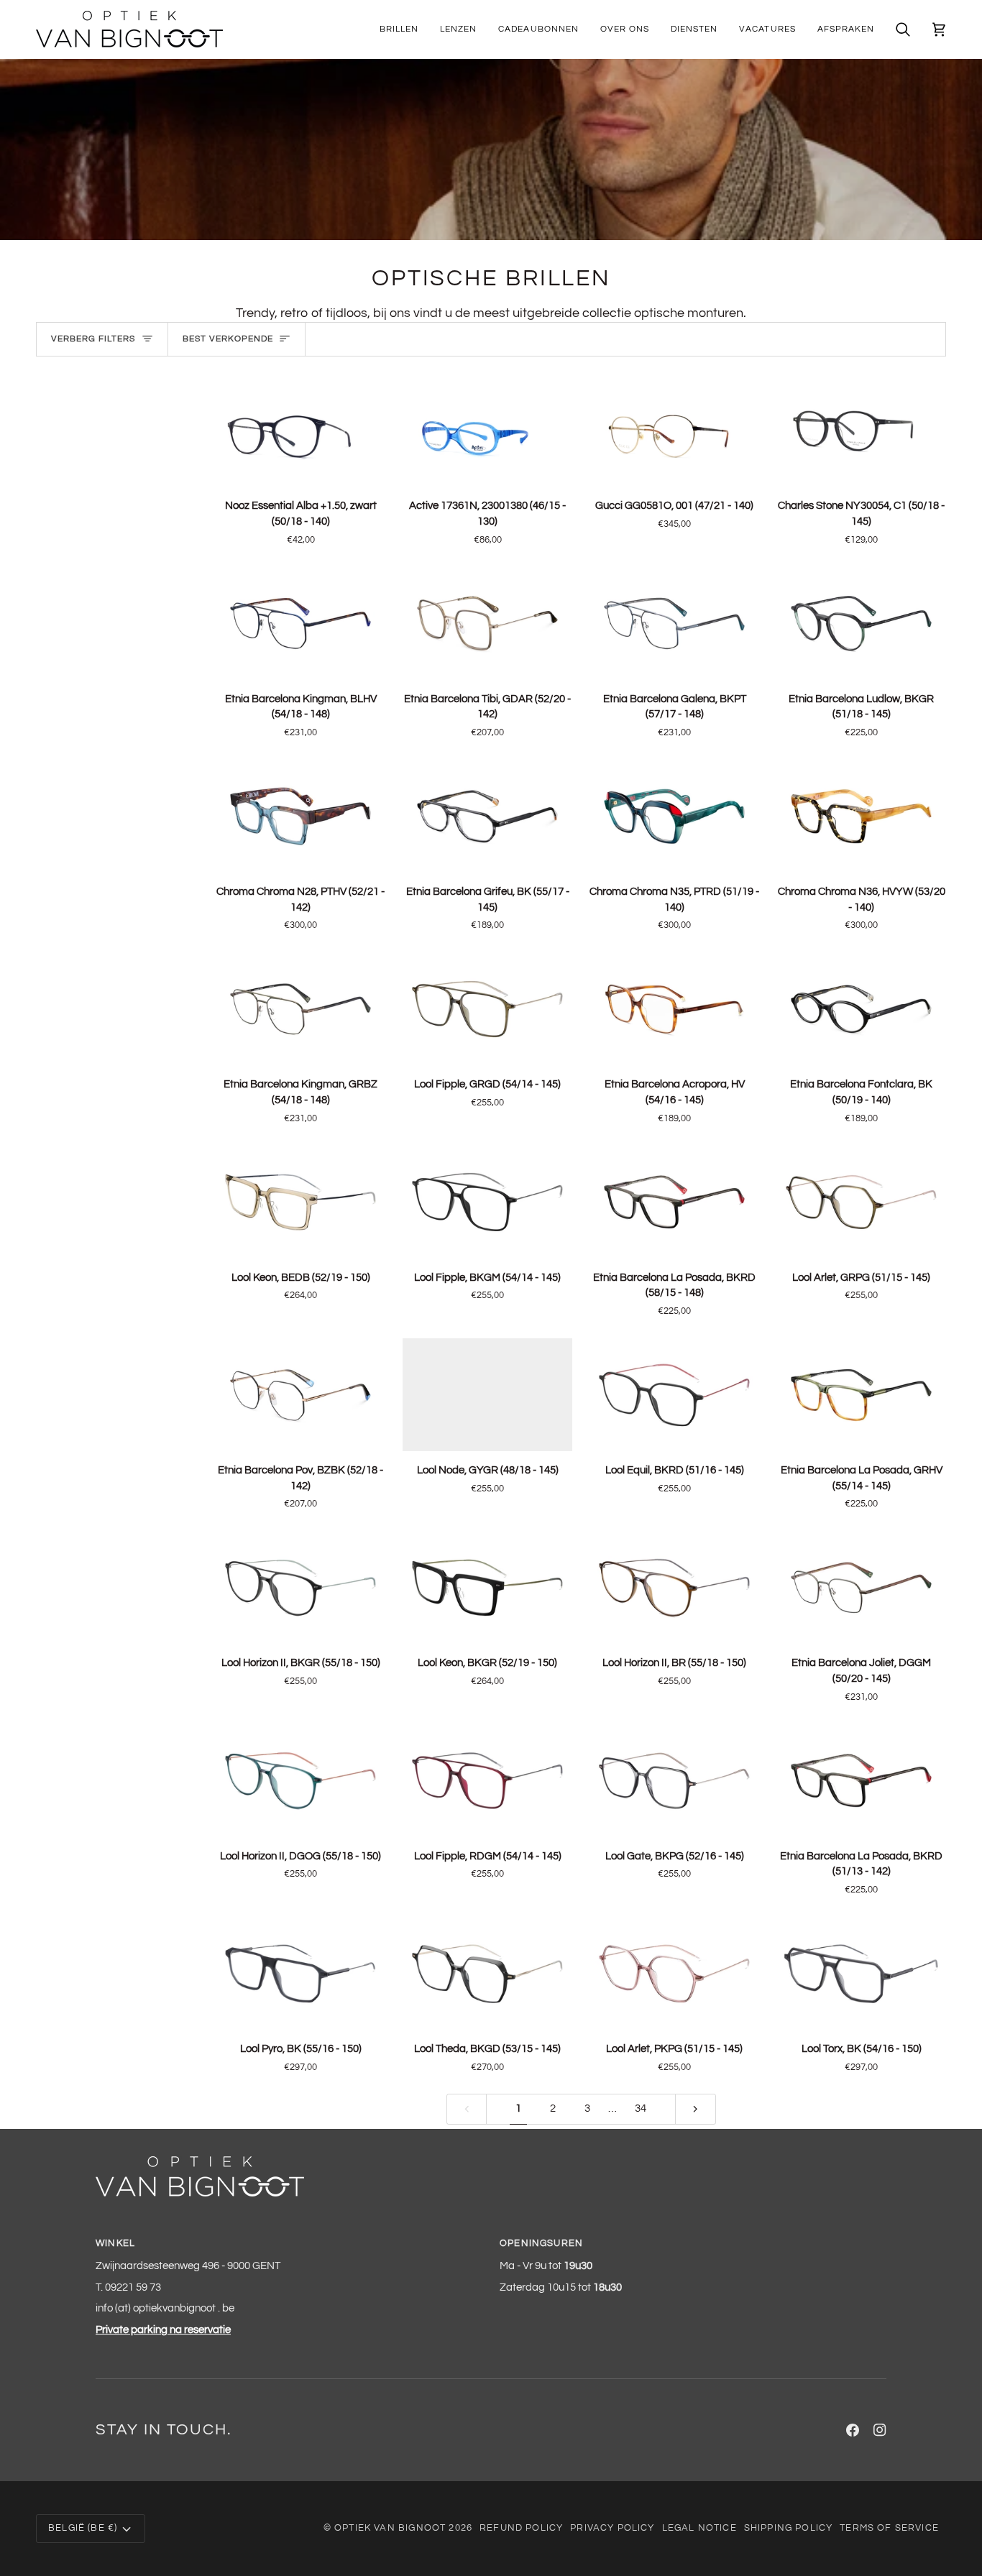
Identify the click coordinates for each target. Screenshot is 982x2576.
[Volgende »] (696, 2109)
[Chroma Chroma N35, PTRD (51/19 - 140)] (674, 816)
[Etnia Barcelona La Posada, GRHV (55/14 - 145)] (861, 1395)
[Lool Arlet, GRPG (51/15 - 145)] (861, 1201)
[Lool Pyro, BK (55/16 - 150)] (300, 1973)
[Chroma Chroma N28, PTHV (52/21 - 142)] (300, 816)
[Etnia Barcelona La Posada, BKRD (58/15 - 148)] (674, 1201)
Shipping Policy (789, 2528)
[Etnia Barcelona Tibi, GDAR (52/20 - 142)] (487, 623)
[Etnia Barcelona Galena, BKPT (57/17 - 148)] (674, 623)
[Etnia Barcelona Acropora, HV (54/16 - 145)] (674, 1009)
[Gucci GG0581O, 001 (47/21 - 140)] (674, 430)
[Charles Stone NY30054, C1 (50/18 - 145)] (861, 430)
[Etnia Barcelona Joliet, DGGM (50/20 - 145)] (861, 1587)
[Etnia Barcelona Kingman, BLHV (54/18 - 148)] (300, 623)
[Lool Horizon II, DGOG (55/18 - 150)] (300, 1780)
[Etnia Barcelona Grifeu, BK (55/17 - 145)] (487, 816)
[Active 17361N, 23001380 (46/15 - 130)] (487, 430)
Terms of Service (889, 2528)
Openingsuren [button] (541, 2243)
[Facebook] (853, 2430)
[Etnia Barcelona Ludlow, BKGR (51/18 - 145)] (861, 623)
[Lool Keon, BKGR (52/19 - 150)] (487, 1587)
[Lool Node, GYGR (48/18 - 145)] (487, 1395)
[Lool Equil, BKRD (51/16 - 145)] (674, 1395)
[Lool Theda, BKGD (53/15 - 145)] (487, 1973)
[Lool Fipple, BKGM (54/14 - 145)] (487, 1201)
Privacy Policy (612, 2528)
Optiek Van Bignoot (390, 2528)
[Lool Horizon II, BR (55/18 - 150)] (674, 1587)
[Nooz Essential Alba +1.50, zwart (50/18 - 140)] (300, 430)
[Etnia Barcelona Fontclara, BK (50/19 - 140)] (861, 1009)
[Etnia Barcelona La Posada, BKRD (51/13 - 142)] (861, 1780)
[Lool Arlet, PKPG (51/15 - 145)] (674, 1973)
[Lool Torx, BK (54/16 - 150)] (861, 1973)
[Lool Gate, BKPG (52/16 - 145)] (674, 1780)
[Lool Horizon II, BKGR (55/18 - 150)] (300, 1587)
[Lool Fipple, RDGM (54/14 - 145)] (487, 1780)
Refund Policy (521, 2528)
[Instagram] (880, 2430)
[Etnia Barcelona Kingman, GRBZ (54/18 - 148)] (300, 1009)
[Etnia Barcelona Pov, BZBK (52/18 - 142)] (300, 1395)
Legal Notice (699, 2528)
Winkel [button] (115, 2243)
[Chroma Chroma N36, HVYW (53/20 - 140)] (861, 816)
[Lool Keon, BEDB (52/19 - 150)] (300, 1201)
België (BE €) (83, 2528)
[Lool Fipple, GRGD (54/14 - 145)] (487, 1009)
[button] (399, 29)
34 (641, 2108)
